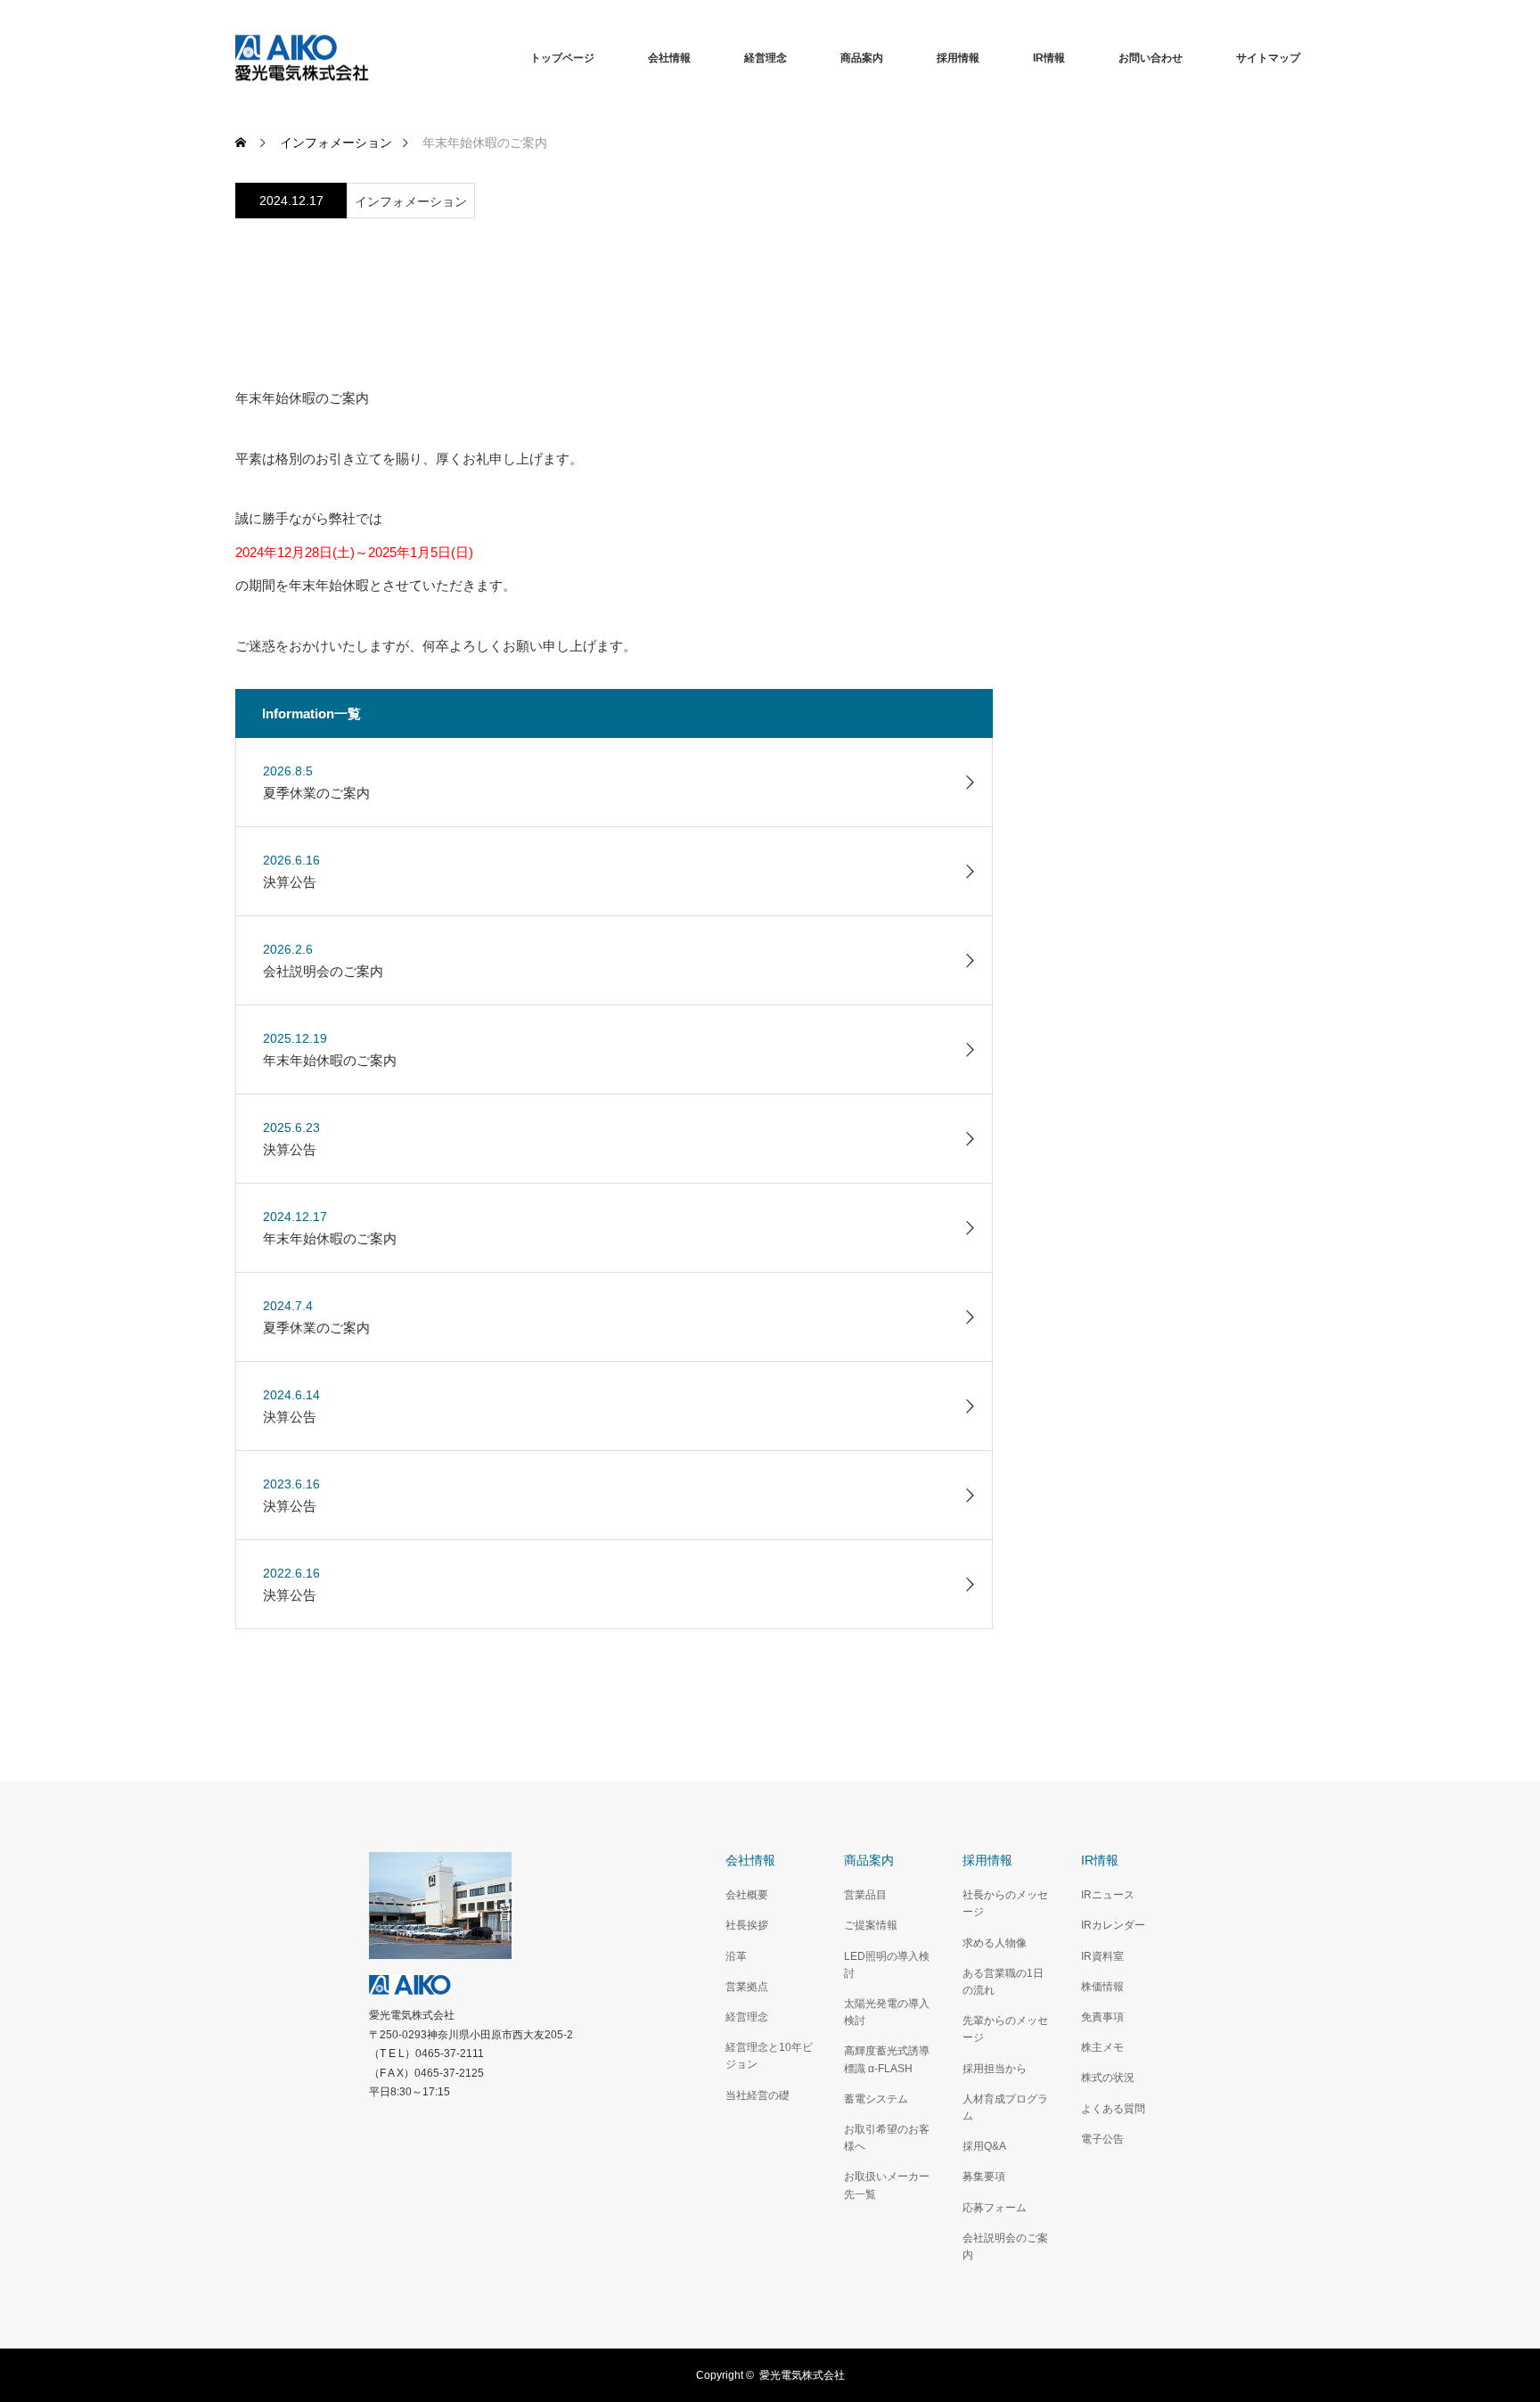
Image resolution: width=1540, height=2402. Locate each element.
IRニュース (1108, 1895)
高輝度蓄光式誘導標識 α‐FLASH (887, 2059)
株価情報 (1102, 1987)
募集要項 (984, 2177)
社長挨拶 (747, 1925)
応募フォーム (995, 2208)
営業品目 (865, 1895)
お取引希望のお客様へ (887, 2138)
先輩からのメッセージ (1005, 2029)
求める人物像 (995, 1943)
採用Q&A (984, 2146)
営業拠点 (747, 1987)
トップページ (562, 58)
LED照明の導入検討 (887, 1965)
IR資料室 (1102, 1956)
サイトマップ (1268, 58)
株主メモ (1102, 2047)
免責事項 (1102, 2017)
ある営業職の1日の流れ (1003, 1982)
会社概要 (747, 1895)
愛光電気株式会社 (802, 2375)
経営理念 (766, 58)
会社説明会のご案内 (1005, 2246)
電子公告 (1102, 2139)
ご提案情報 (871, 1925)
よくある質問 (1113, 2109)
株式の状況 (1108, 2078)
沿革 (736, 1956)
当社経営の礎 (758, 2095)
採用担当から (995, 2069)
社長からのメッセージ (1005, 1903)
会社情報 (669, 58)
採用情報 (958, 58)
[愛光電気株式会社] (369, 58)
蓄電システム (876, 2099)
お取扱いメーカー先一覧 (887, 2185)
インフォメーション (411, 201)
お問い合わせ (1151, 58)
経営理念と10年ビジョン (769, 2056)
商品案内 (862, 58)
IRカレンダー (1113, 1925)
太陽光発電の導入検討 (887, 2012)
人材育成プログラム (1005, 2107)
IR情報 (1049, 58)
